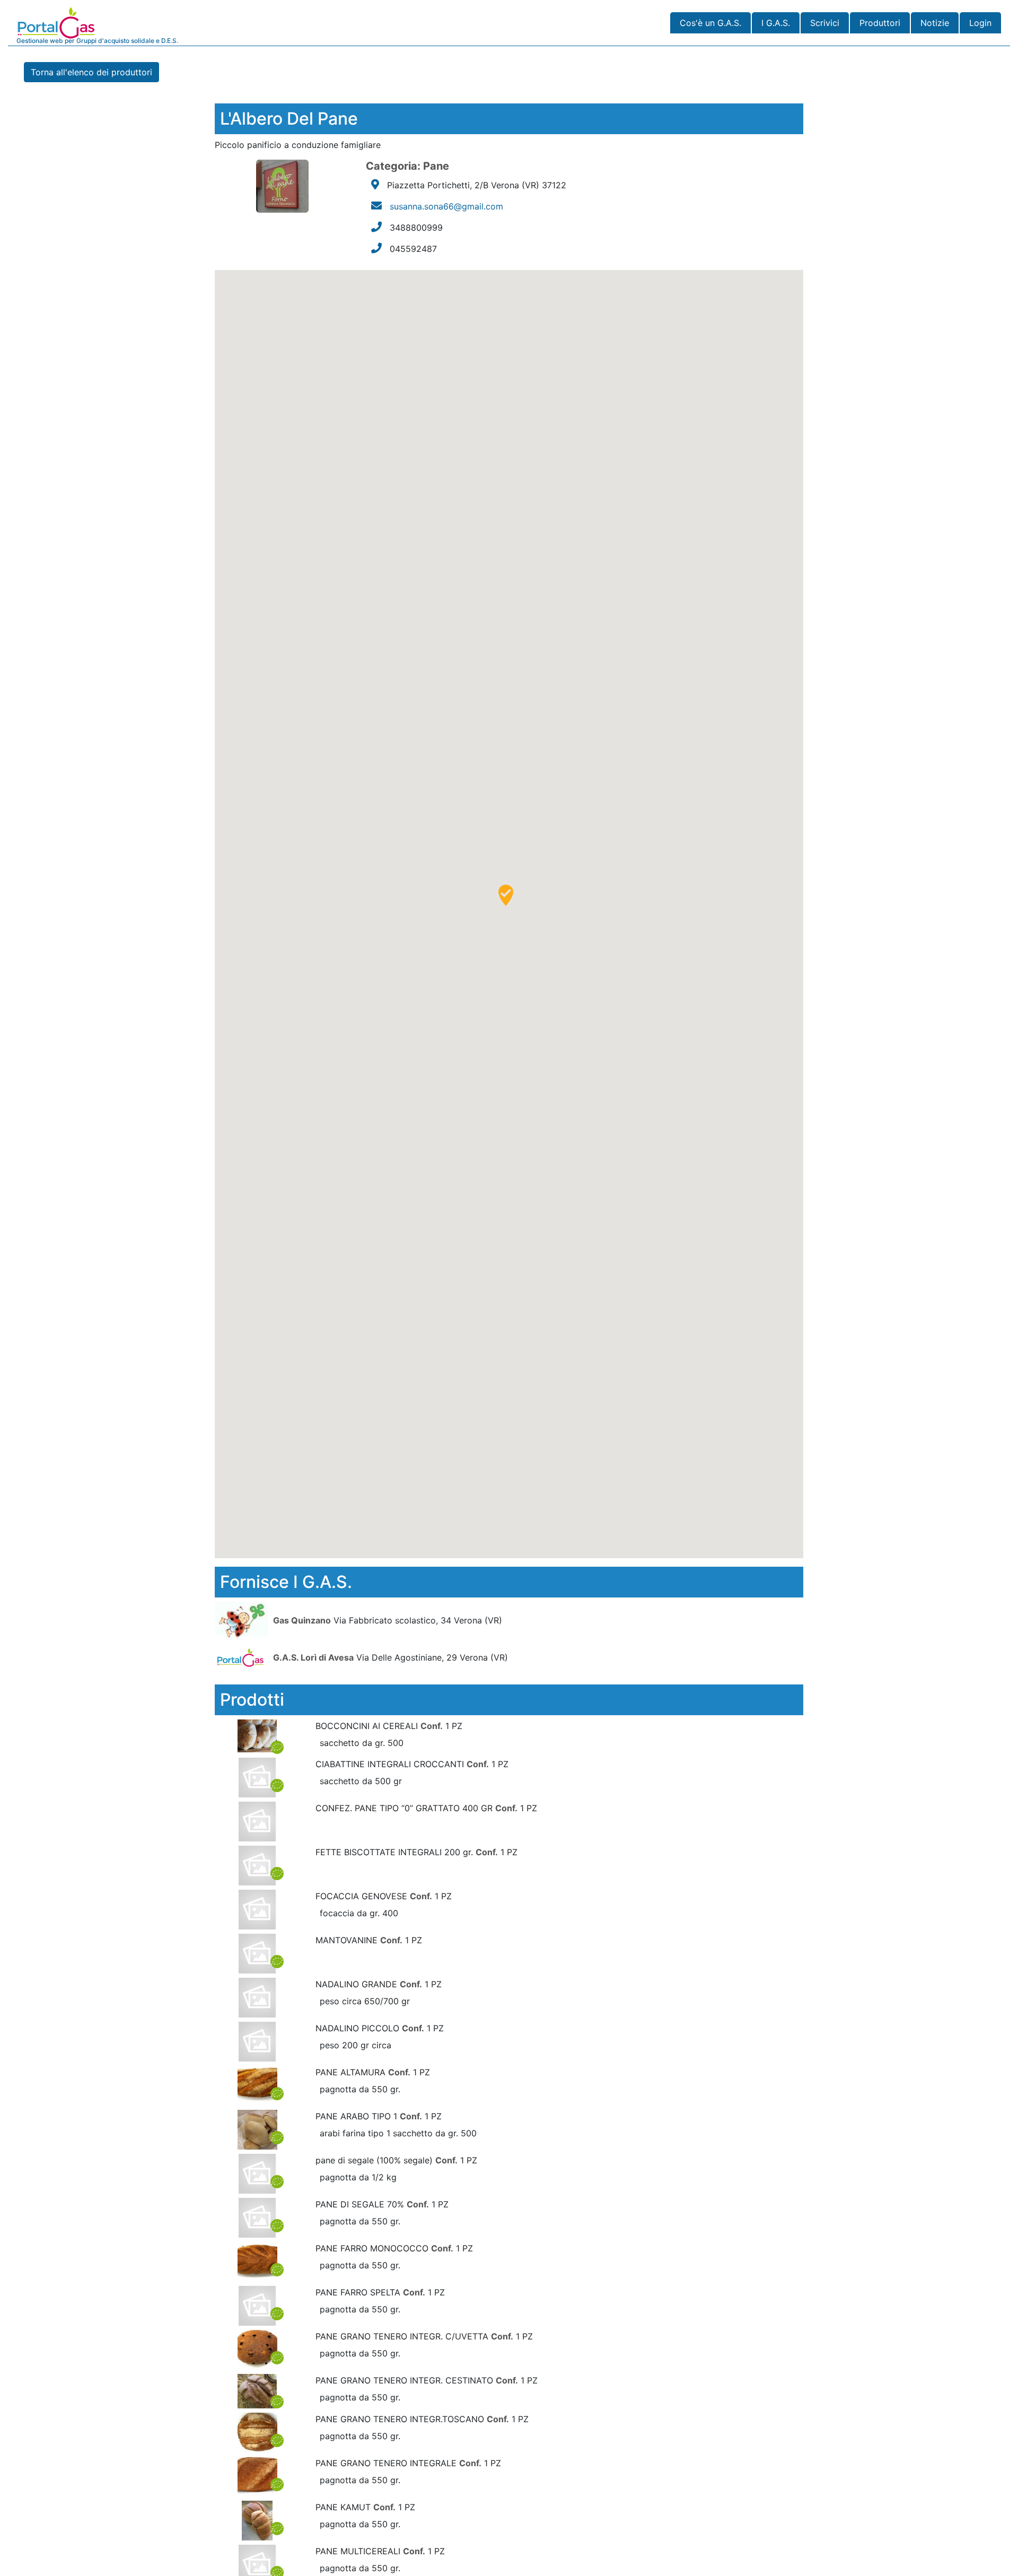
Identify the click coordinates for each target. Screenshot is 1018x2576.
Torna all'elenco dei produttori (91, 72)
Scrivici (825, 23)
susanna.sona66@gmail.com (446, 206)
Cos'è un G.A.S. (710, 23)
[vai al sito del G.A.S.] (243, 1620)
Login (980, 23)
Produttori (880, 23)
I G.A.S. (776, 23)
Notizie (935, 23)
